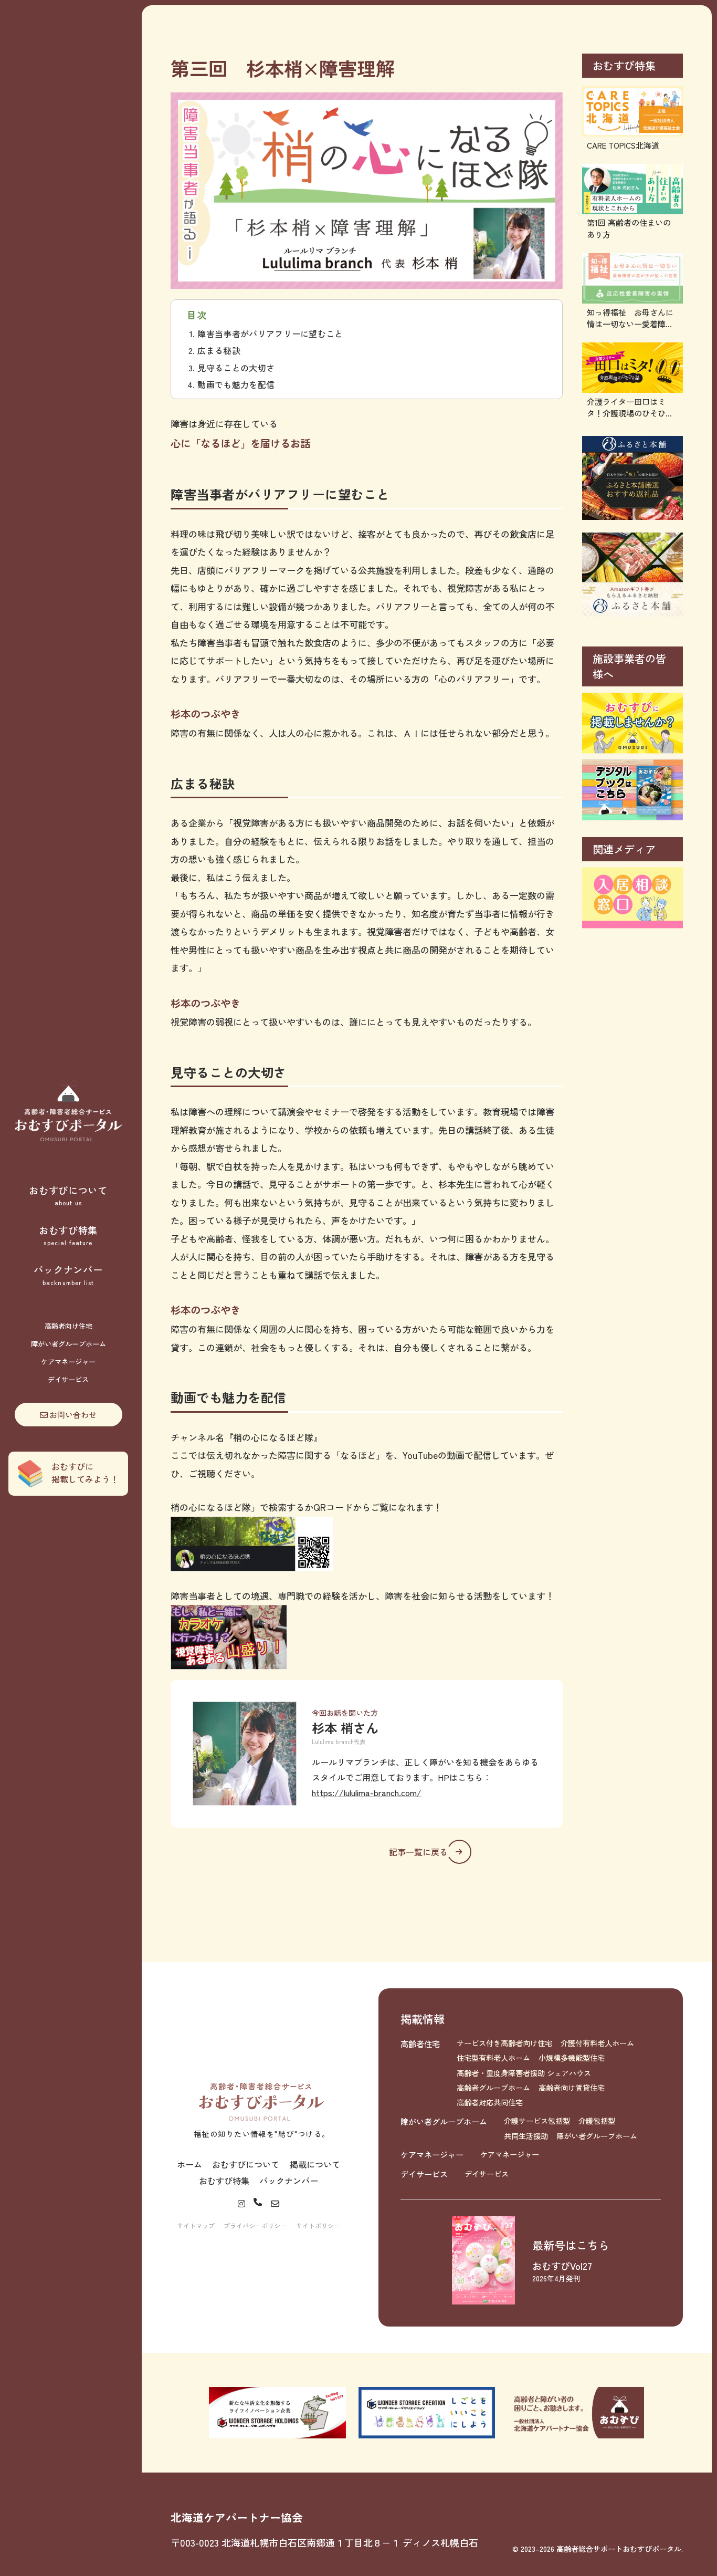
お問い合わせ (73, 1414)
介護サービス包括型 (537, 2121)
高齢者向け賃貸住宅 (572, 2088)
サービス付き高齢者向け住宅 (504, 2043)
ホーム (189, 2164)
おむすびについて (68, 1195)
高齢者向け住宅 (68, 1326)
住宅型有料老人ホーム (493, 2058)
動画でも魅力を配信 (236, 384)
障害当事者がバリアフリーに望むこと (270, 333)
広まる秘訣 (219, 350)
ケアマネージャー (68, 1362)
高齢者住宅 (420, 2043)
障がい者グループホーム (68, 1344)
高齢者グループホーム (493, 2088)
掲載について (315, 2164)
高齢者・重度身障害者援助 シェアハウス (524, 2073)
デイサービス (68, 1379)
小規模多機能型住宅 (572, 2058)
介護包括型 (597, 2121)
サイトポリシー (318, 2225)
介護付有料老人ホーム (597, 2043)
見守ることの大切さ (236, 368)
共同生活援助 (526, 2136)
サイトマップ (196, 2225)
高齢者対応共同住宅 (490, 2102)
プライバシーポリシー (255, 2225)
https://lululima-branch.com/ (367, 1792)
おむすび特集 (68, 1235)
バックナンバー (68, 1275)
